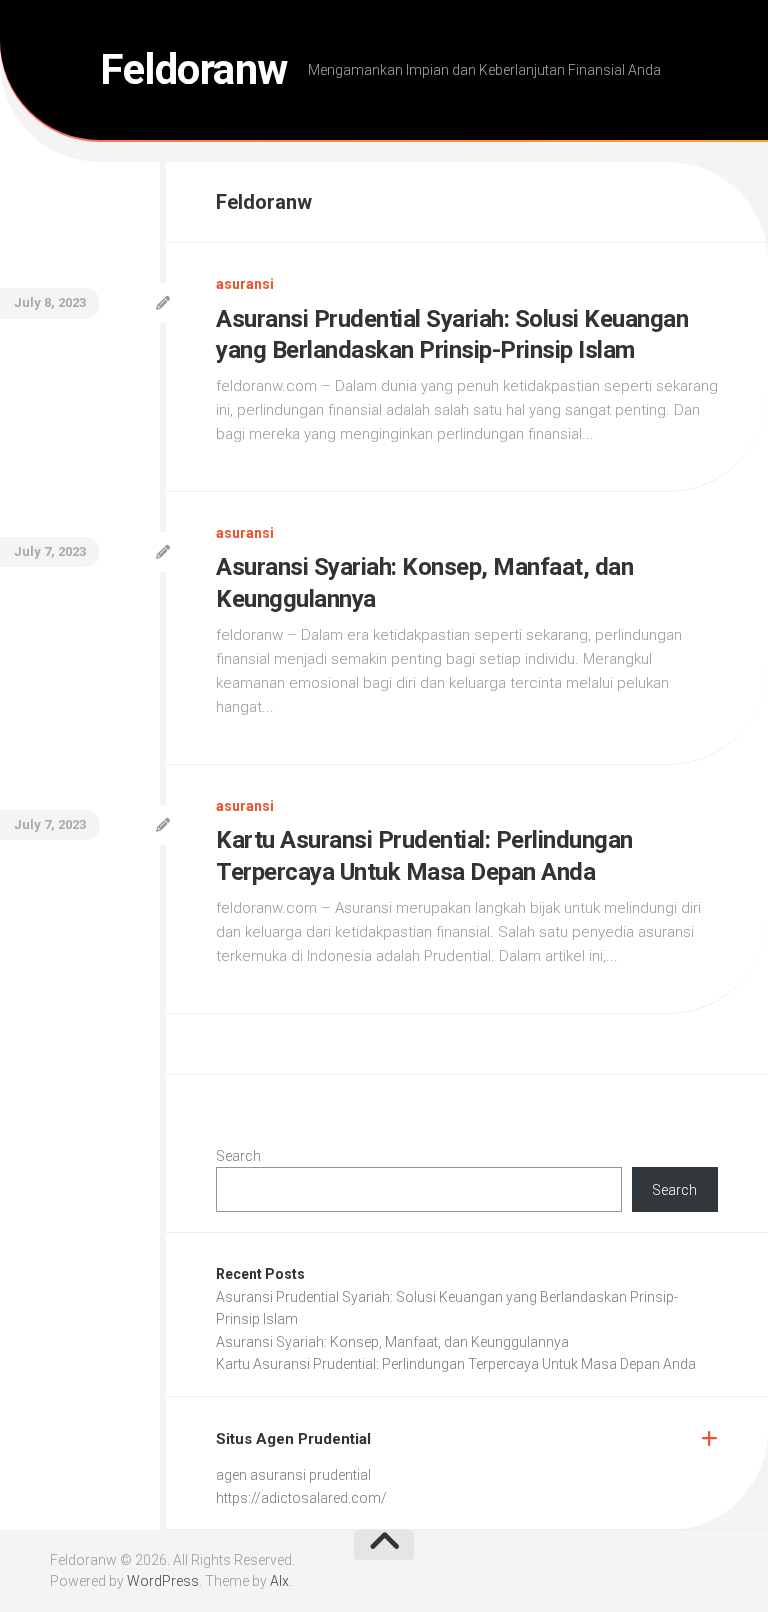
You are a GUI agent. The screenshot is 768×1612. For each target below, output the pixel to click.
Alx (279, 1581)
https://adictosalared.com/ (301, 1498)
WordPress (163, 1581)
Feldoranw (194, 69)
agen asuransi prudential (293, 1475)
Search (238, 1156)
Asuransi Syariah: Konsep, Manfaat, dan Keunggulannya (392, 1342)
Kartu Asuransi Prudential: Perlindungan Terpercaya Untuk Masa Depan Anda (456, 1364)
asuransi (245, 284)
